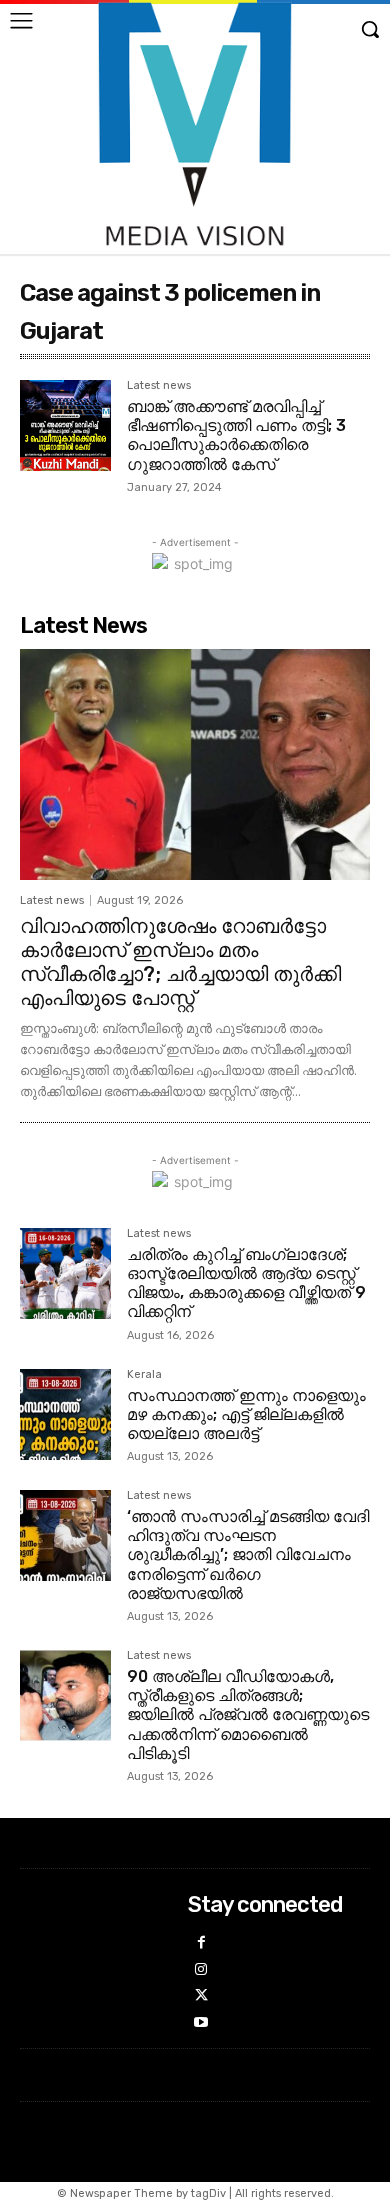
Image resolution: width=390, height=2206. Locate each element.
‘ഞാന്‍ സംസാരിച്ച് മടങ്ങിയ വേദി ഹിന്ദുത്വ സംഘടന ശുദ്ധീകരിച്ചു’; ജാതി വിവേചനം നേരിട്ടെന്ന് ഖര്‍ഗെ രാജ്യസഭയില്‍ (248, 1555)
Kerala (144, 1375)
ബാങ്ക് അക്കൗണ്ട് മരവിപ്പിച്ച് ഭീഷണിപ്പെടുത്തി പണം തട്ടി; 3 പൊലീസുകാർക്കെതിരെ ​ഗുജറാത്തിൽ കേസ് (236, 435)
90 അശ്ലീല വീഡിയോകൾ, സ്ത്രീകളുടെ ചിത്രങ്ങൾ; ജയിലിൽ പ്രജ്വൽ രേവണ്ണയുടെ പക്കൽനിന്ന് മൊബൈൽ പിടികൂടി (248, 1715)
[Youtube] (201, 2023)
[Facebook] (201, 1943)
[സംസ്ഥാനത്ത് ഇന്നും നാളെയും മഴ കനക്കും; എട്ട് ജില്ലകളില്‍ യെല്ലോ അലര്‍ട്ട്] (65, 1414)
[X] (201, 1996)
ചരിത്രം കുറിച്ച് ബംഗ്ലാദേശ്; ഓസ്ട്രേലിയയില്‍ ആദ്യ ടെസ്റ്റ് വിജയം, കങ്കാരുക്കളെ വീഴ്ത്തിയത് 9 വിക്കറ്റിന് (246, 1283)
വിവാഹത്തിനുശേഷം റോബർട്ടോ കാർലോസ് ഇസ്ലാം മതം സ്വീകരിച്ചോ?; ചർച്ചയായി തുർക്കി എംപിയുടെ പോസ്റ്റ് (180, 962)
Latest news (159, 386)
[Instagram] (201, 1970)
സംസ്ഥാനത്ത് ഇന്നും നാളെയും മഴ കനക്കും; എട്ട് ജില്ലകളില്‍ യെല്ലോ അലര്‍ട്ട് (246, 1414)
